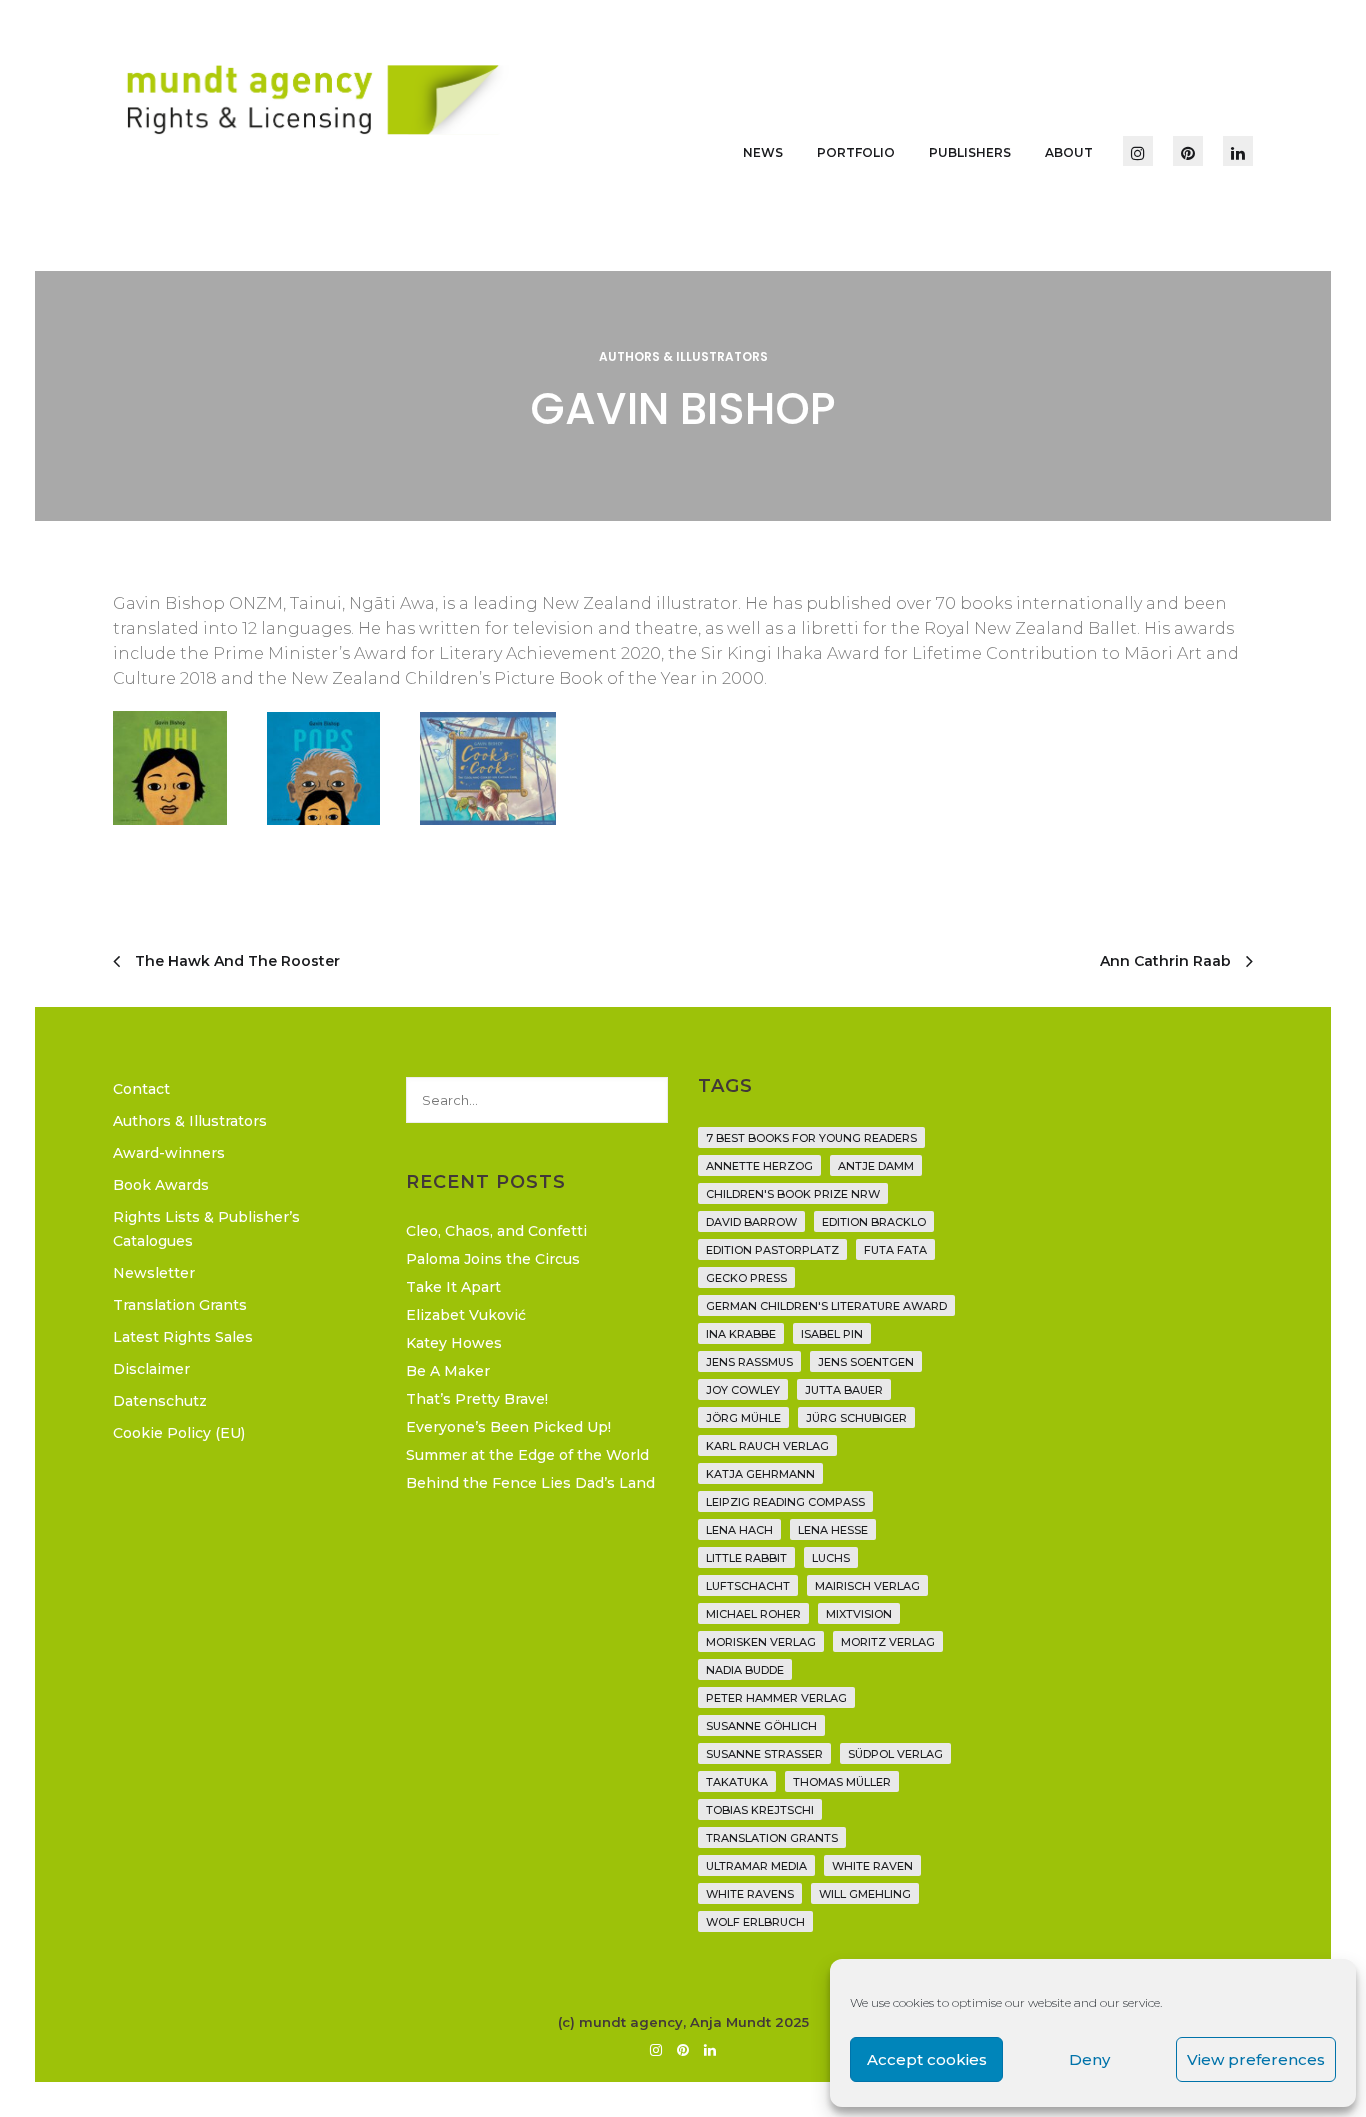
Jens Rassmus (749, 1362)
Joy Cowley (743, 1390)
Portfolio (856, 152)
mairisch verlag (867, 1586)
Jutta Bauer (844, 1390)
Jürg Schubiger (856, 1418)
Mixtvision (859, 1614)
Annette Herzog (759, 1166)
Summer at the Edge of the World (527, 1455)
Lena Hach (739, 1530)
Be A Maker (448, 1371)
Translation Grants (180, 1305)
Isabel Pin (832, 1334)
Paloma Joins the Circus (493, 1259)
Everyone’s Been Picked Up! (508, 1427)
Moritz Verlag (888, 1642)
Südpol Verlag (895, 1754)
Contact (141, 1089)
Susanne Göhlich (761, 1726)
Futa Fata (895, 1250)
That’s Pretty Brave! (477, 1399)
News (763, 152)
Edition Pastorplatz (772, 1250)
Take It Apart (453, 1287)
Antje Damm (876, 1166)
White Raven (872, 1866)
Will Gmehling (865, 1894)
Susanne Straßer (764, 1754)
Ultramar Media (756, 1866)
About (1069, 152)
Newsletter (154, 1273)
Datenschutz (160, 1401)
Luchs (831, 1558)
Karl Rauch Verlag (767, 1446)
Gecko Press (746, 1278)
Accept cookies (927, 2059)
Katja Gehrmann (760, 1474)
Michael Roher (753, 1614)
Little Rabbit (746, 1558)
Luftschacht (748, 1586)
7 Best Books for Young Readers (811, 1138)
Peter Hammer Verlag (776, 1698)
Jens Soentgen (866, 1362)
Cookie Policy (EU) (179, 1433)
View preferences (1256, 2059)
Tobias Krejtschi (760, 1810)
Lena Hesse (833, 1530)
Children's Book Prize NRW (793, 1194)
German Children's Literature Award (826, 1306)
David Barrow (751, 1222)
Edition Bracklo (874, 1222)
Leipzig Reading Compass (785, 1502)
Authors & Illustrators (683, 356)
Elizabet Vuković (466, 1315)
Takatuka (737, 1782)
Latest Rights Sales (183, 1337)
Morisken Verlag (761, 1642)
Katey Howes (454, 1343)
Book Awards (161, 1185)
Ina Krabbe (741, 1334)
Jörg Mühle (743, 1418)
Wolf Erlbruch (755, 1922)
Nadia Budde (745, 1670)
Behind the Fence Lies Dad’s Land (530, 1483)
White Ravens (750, 1894)
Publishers (970, 152)
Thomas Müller (842, 1782)
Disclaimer (151, 1369)
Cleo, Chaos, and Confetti (496, 1231)
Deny (1089, 2059)
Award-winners (169, 1153)
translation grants (772, 1838)
